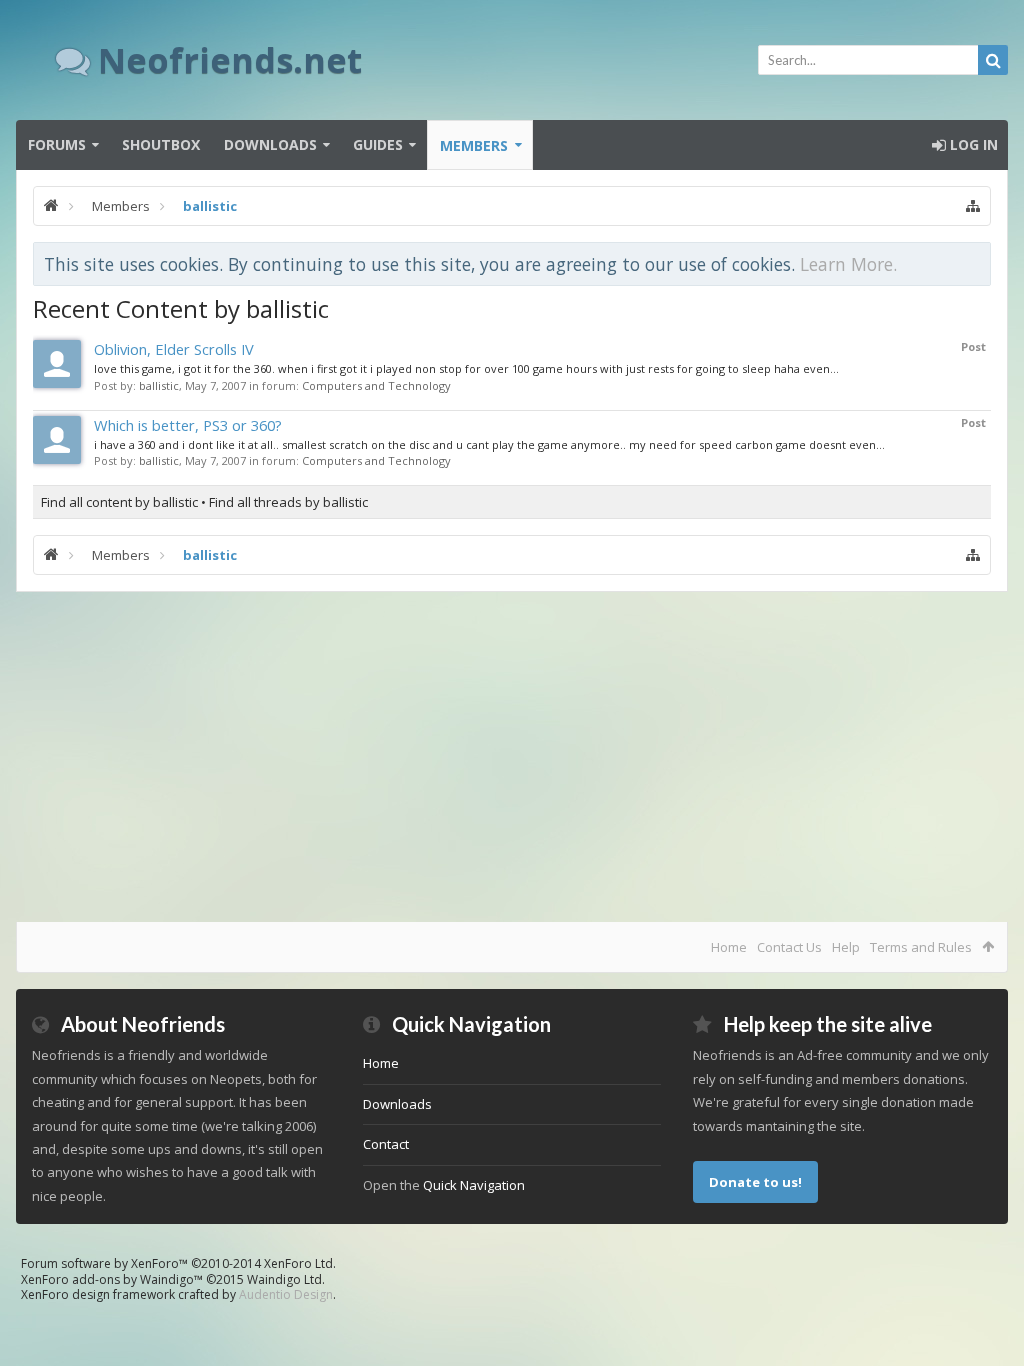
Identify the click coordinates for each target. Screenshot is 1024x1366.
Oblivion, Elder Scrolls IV (174, 349)
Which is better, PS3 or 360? (188, 425)
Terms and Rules (921, 947)
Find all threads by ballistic (288, 502)
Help (846, 947)
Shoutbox (161, 144)
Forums (57, 144)
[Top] (989, 1286)
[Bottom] (989, 1328)
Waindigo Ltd (284, 1279)
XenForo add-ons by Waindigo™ (112, 1279)
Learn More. (848, 264)
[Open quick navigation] (973, 206)
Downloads (270, 144)
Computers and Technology (376, 385)
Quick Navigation (474, 1185)
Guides (378, 144)
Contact (386, 1144)
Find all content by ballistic (119, 502)
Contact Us (789, 947)
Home (729, 947)
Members (474, 145)
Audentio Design (286, 1294)
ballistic (159, 385)
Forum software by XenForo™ (178, 1263)
